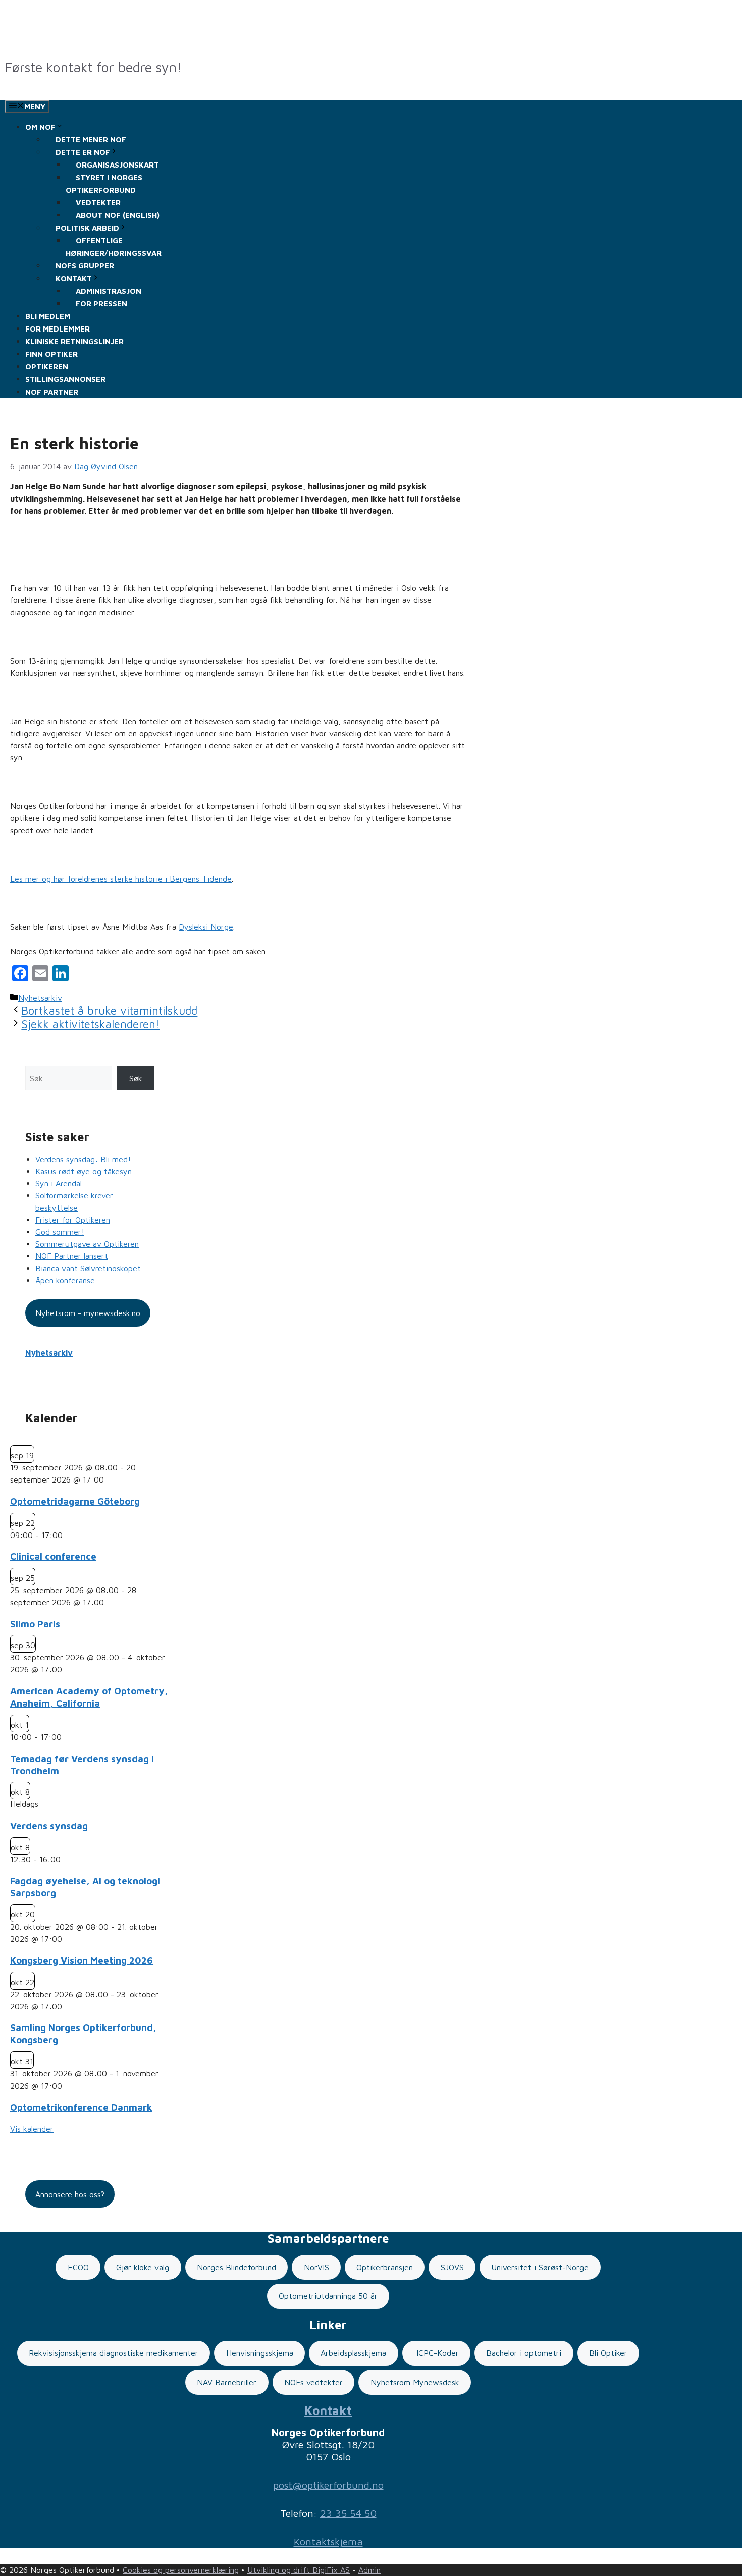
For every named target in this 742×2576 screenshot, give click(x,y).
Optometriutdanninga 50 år (328, 2296)
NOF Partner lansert (72, 1256)
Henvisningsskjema (260, 2353)
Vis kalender (32, 2129)
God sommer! (60, 1232)
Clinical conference (53, 1556)
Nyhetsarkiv (40, 998)
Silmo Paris (35, 1624)
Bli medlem (48, 316)
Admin (369, 2570)
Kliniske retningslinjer (74, 341)
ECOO (78, 2267)
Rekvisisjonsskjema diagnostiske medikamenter (114, 2353)
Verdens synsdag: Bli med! (83, 1159)
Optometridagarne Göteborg (75, 1501)
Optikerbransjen (385, 2267)
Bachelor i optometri (524, 2353)
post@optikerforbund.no (328, 2485)
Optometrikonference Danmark (81, 2107)
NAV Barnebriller (227, 2382)
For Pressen (101, 304)
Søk (136, 1078)
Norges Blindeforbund (236, 2267)
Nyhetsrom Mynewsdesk (415, 2382)
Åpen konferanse (65, 1280)
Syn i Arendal (59, 1183)
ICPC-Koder (436, 2353)
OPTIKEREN (47, 367)
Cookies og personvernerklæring (181, 2570)
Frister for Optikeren (73, 1220)
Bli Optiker (608, 2353)
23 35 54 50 (348, 2513)
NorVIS (316, 2267)
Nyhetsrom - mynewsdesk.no (88, 1313)
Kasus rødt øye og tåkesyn (84, 1171)
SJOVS (452, 2267)
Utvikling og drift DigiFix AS (299, 2570)
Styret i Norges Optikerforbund (104, 184)
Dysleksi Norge (206, 927)
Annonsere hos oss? (70, 2194)
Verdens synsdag (49, 1826)
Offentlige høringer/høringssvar (114, 247)
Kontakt (328, 2410)
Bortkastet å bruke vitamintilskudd (109, 1011)
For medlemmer (58, 329)
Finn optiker (51, 354)
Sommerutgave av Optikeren (87, 1244)
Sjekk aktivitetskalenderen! (90, 1024)
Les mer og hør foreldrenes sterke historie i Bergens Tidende (121, 879)
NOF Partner (52, 392)
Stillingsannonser (65, 379)
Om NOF (40, 127)
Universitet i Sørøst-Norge (540, 2267)
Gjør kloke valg (143, 2267)
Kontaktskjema (328, 2541)
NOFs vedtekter (313, 2382)
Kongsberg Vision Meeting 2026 (82, 1960)
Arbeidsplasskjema (353, 2353)
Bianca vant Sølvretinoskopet (88, 1268)
